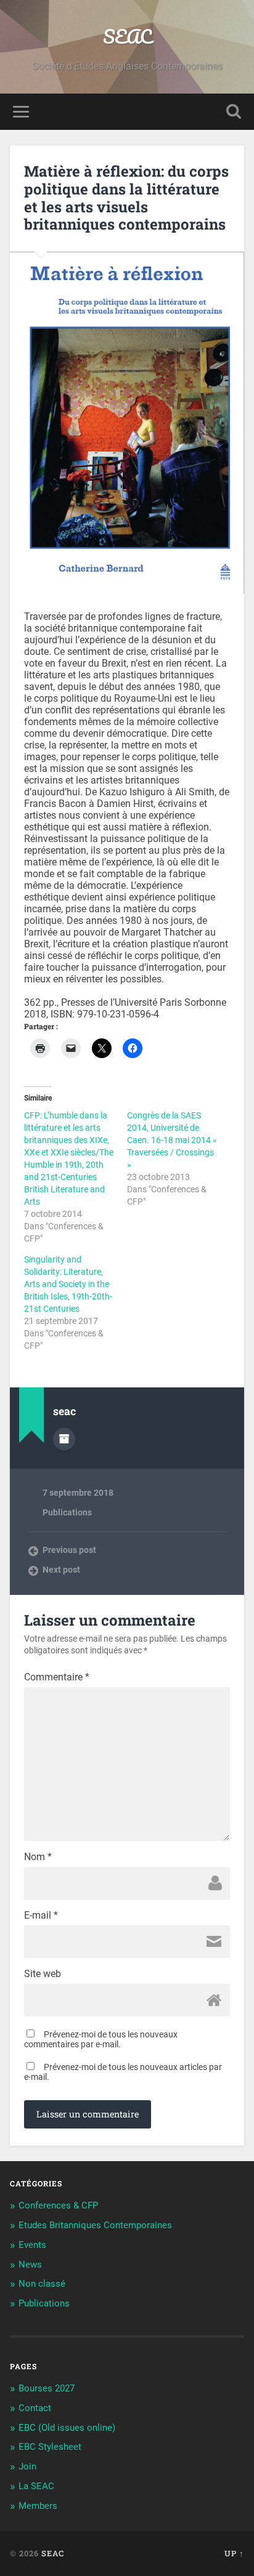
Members (38, 2506)
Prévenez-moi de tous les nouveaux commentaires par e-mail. (101, 2039)
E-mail (41, 1916)
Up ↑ (234, 2553)
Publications (67, 1512)
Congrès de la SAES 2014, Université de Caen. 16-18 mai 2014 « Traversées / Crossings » (172, 1140)
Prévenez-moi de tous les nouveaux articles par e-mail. (123, 2072)
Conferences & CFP (58, 2205)
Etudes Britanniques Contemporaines (95, 2225)
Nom (38, 1857)
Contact (35, 2408)
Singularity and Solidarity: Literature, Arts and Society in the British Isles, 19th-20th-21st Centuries (68, 1284)
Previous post (69, 1550)
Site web (43, 1974)
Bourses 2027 (47, 2388)
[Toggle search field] (234, 112)
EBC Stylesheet (50, 2447)
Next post (61, 1570)
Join (27, 2466)
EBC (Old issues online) (67, 2428)
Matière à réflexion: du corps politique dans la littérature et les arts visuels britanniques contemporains (126, 198)
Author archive (64, 1439)
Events (32, 2245)
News (30, 2265)
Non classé (42, 2284)
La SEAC (36, 2486)
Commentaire (57, 1677)
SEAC (127, 37)
